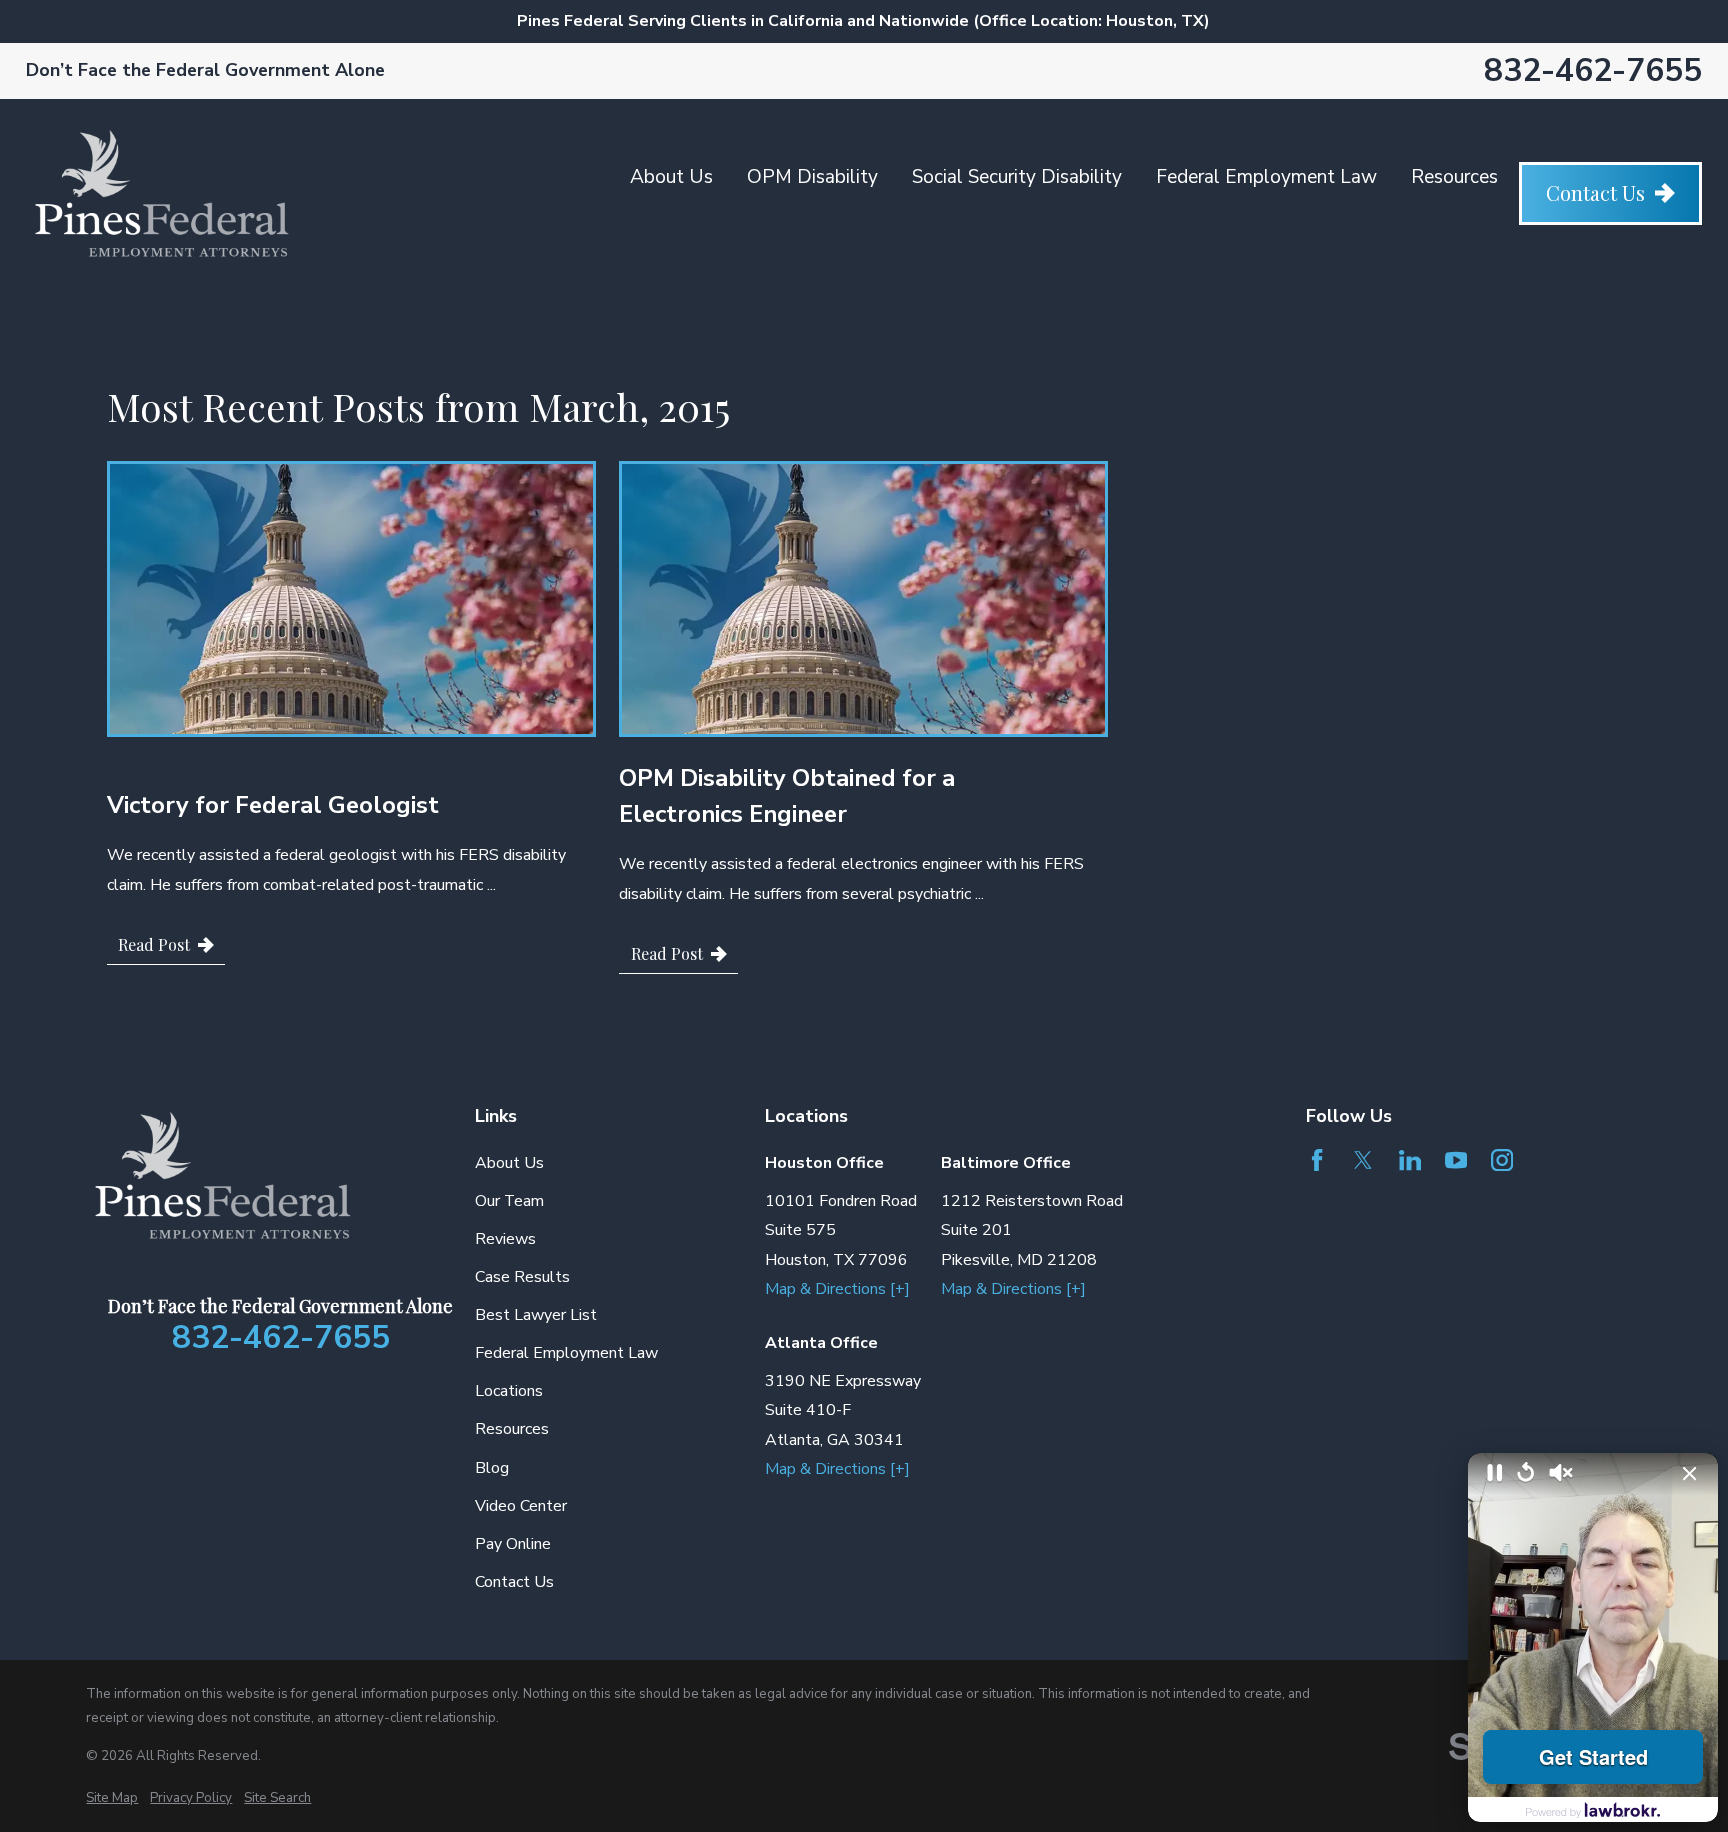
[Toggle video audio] (1561, 1474)
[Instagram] (1502, 1160)
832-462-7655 (1593, 71)
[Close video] (1690, 1474)
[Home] (162, 193)
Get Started (1593, 1756)
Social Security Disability (1017, 177)
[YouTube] (1456, 1160)
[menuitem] (112, 1798)
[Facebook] (1317, 1160)
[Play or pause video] (1495, 1474)
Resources (1454, 177)
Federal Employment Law (1266, 177)
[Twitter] (1363, 1160)
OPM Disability (812, 177)
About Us (671, 177)
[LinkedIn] (1410, 1160)
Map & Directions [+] (837, 1289)
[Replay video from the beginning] (1526, 1473)
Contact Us (1595, 192)
